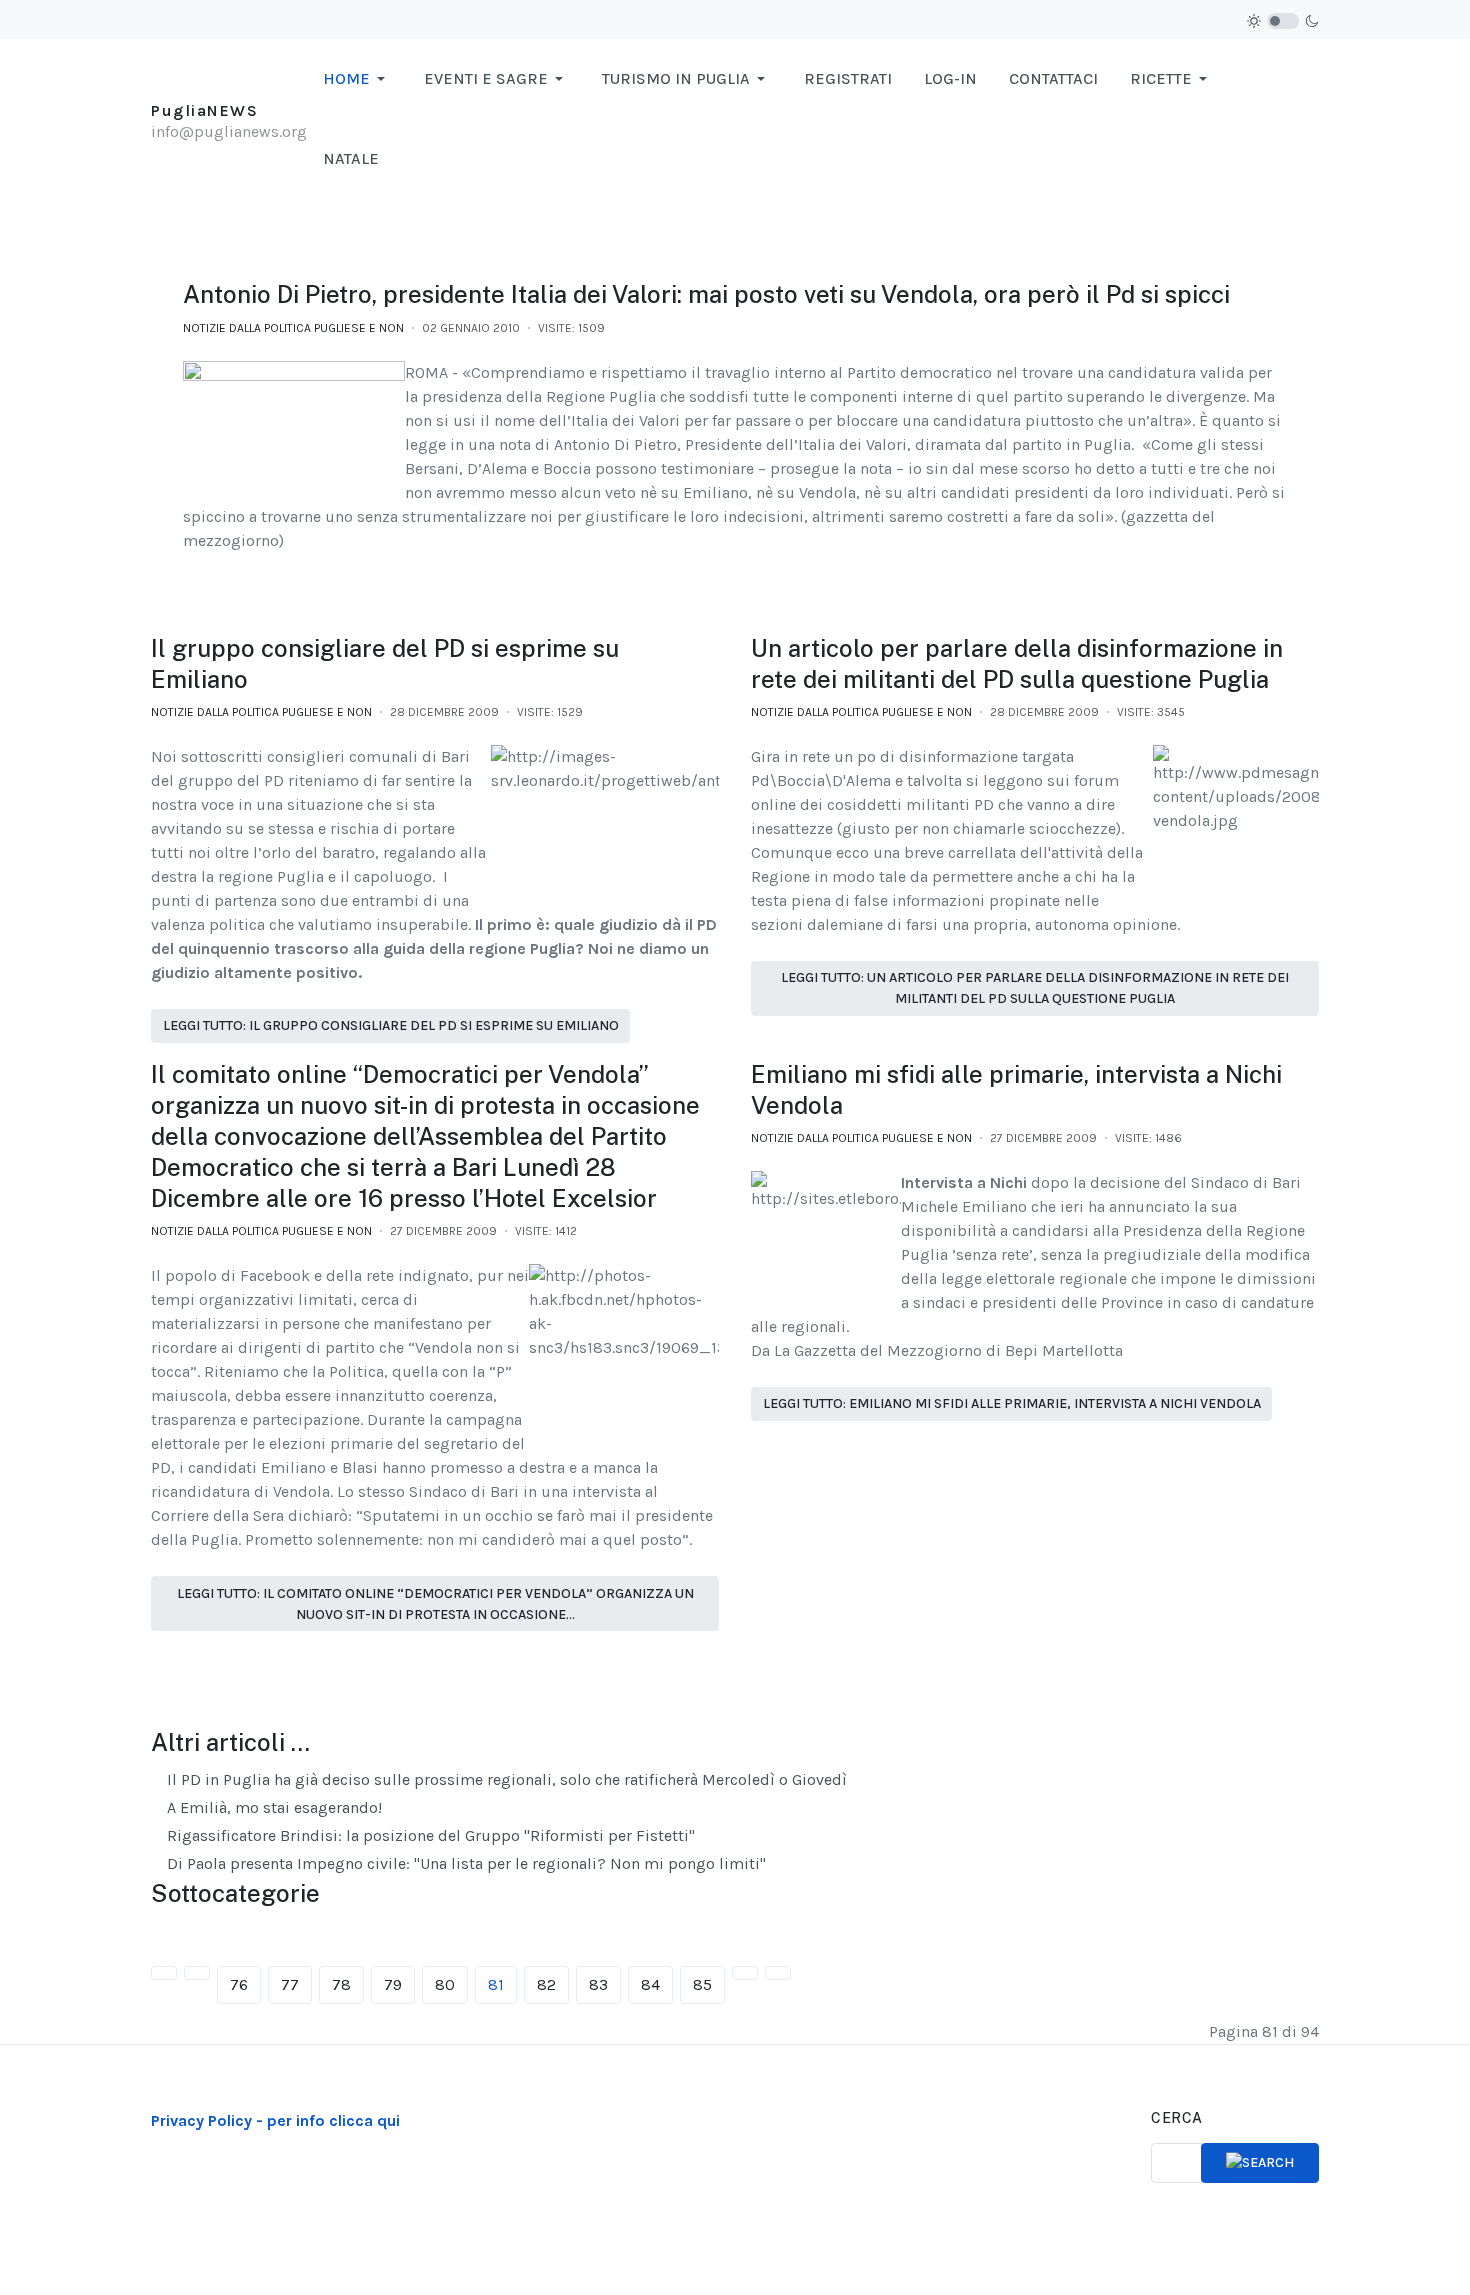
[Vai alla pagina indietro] (197, 1973)
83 (598, 1984)
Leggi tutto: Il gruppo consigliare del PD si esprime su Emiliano (391, 1025)
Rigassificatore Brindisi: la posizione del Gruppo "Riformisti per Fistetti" (429, 1835)
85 (702, 1984)
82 (546, 1984)
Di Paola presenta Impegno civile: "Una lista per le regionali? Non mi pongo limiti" (464, 1863)
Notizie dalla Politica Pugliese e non (293, 328)
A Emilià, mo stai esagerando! (272, 1807)
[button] (357, 79)
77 (290, 1984)
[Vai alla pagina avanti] (745, 1973)
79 (393, 1984)
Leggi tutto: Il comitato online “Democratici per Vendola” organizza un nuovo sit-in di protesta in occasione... (435, 1604)
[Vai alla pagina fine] (778, 1973)
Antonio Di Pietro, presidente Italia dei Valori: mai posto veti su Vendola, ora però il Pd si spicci (706, 294)
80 (445, 1984)
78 (341, 1984)
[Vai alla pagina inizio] (164, 1973)
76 (239, 1984)
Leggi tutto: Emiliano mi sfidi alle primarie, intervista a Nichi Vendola (1012, 1403)
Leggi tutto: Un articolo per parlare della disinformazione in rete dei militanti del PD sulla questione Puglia (1035, 988)
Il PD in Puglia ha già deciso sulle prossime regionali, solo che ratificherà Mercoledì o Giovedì (505, 1779)
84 (650, 1984)
